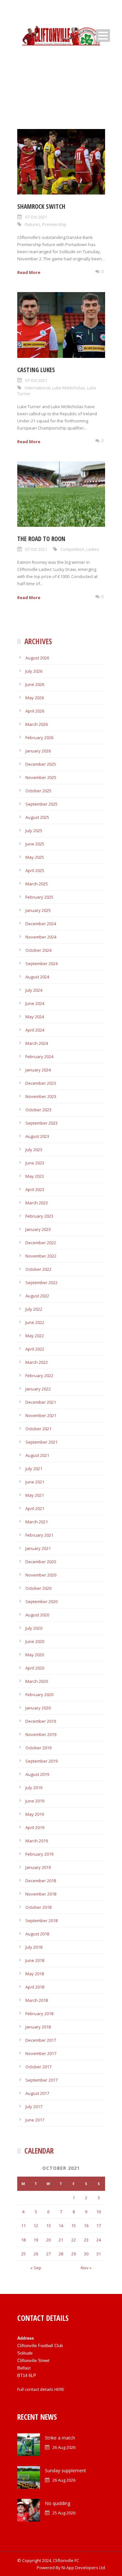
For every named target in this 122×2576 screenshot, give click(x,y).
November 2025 (41, 777)
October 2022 (38, 1269)
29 (74, 2254)
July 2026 (34, 671)
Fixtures (33, 224)
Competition (72, 549)
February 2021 (39, 1535)
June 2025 (35, 844)
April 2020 (35, 1668)
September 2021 (41, 1442)
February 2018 (39, 2014)
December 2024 (41, 924)
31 (99, 2254)
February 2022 (39, 1376)
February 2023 (39, 1216)
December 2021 (41, 1402)
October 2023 (38, 1110)
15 (74, 2226)
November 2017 (41, 2053)
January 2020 (38, 1708)
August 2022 (37, 1296)
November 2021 (41, 1415)
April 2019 (35, 1827)
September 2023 (41, 1123)
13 (48, 2226)
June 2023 (35, 1163)
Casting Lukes (36, 370)
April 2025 (35, 870)
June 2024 (35, 1003)
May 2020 (35, 1655)
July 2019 (34, 1788)
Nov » (86, 2268)
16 (86, 2226)
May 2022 (35, 1336)
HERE (59, 2389)
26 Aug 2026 (64, 2447)
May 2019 (35, 1814)
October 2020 (38, 1588)
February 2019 (39, 1854)
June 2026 (35, 684)
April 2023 (35, 1189)
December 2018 (41, 1881)
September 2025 (41, 804)
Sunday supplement (66, 2470)
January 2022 (38, 1389)
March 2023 (37, 1203)
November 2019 (41, 1734)
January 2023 (38, 1229)
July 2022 (34, 1309)
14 (61, 2226)
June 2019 (35, 1801)
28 (61, 2254)
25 (23, 2254)
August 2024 (37, 977)
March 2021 (37, 1522)
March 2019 (37, 1841)
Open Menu (103, 35)
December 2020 (41, 1562)
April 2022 (35, 1349)
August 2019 (37, 1774)
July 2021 (34, 1469)
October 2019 (38, 1748)
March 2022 (37, 1362)
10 (99, 2212)
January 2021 (38, 1548)
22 (74, 2240)
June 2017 (35, 2120)
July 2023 (34, 1150)
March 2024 (37, 1043)
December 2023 (41, 1083)
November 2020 (41, 1575)
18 (23, 2240)
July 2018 (34, 1947)
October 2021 (38, 1429)
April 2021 (35, 1508)
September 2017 (41, 2080)
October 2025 (38, 791)
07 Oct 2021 (36, 217)
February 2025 (39, 897)
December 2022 (41, 1243)
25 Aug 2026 (64, 2513)
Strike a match (60, 2438)
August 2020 (37, 1615)
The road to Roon (41, 539)
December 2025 (41, 764)
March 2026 (37, 724)
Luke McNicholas (68, 388)
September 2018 (41, 1920)
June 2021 (35, 1482)
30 (86, 2254)
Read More (29, 272)
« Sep (36, 2268)
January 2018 (38, 2027)
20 (48, 2240)
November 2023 (41, 1096)
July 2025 (34, 831)
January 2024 (38, 1070)
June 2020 (35, 1641)
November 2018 (41, 1894)
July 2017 (34, 2107)
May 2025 (35, 857)
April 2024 (35, 1030)
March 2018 (37, 2000)
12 (36, 2226)
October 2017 (38, 2067)
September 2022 (41, 1282)
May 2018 (35, 1974)
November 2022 (41, 1256)
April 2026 (35, 711)
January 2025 (38, 910)
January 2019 (38, 1867)
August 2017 (37, 2093)
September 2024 (41, 963)
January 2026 (38, 751)
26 (36, 2254)
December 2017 (41, 2040)
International (37, 388)
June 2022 (35, 1322)
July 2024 (34, 990)
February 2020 (39, 1695)
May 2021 (35, 1495)
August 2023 (37, 1136)
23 (86, 2240)
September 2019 (41, 1761)
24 (99, 2240)
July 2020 (34, 1628)
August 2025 (37, 817)
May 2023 (35, 1176)
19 (36, 2240)
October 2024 (38, 950)
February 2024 (39, 1057)
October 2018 (38, 1907)
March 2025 (37, 884)
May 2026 (35, 698)
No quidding (58, 2503)
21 (61, 2240)
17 (99, 2226)
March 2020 (37, 1681)
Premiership (54, 224)
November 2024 (41, 937)
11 (23, 2226)
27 (48, 2254)
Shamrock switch (41, 207)
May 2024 (35, 1017)
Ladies (93, 549)
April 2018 (35, 1987)
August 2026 (37, 658)
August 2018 (37, 1934)
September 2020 (41, 1601)
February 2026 (39, 738)
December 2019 (41, 1721)
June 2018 (35, 1960)
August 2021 (37, 1455)
